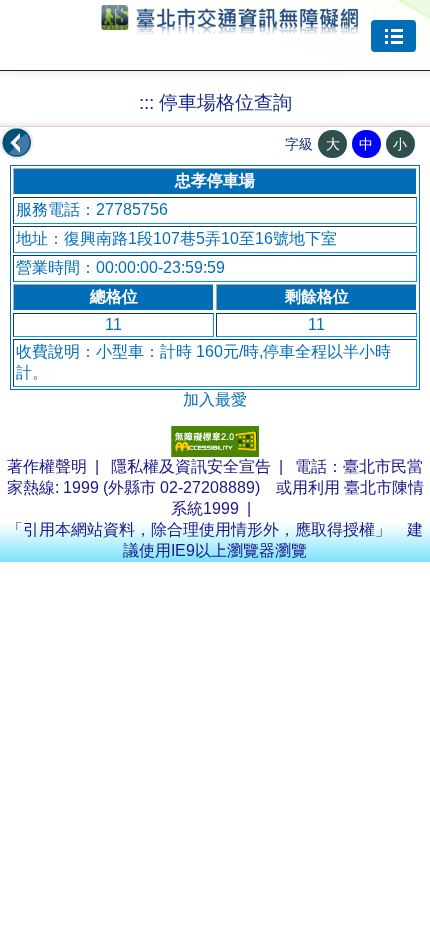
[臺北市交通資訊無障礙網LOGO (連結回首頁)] (230, 25)
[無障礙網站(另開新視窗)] (215, 451)
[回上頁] (17, 143)
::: (146, 102)
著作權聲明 (47, 466)
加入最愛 (215, 399)
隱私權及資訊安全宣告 (191, 466)
